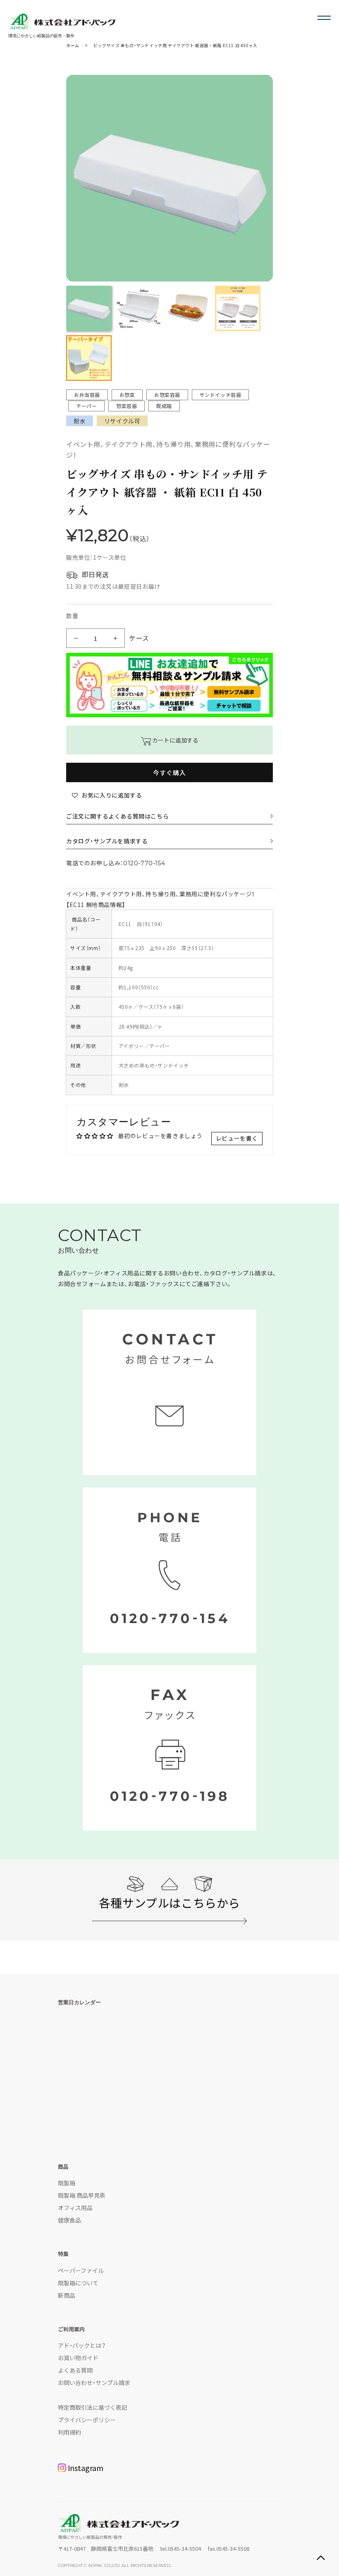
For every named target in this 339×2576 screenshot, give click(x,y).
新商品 (67, 2295)
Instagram (86, 2468)
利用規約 (69, 2432)
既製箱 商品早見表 (82, 2195)
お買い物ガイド (78, 2358)
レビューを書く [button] (237, 1138)
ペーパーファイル (81, 2270)
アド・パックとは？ (82, 2345)
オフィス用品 (75, 2208)
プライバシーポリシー (87, 2420)
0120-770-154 (144, 863)
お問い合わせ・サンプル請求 (94, 2383)
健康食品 (69, 2220)
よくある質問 (75, 2370)
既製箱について (78, 2283)
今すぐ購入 (169, 772)
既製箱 (67, 2183)
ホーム (73, 45)
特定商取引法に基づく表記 (93, 2407)
